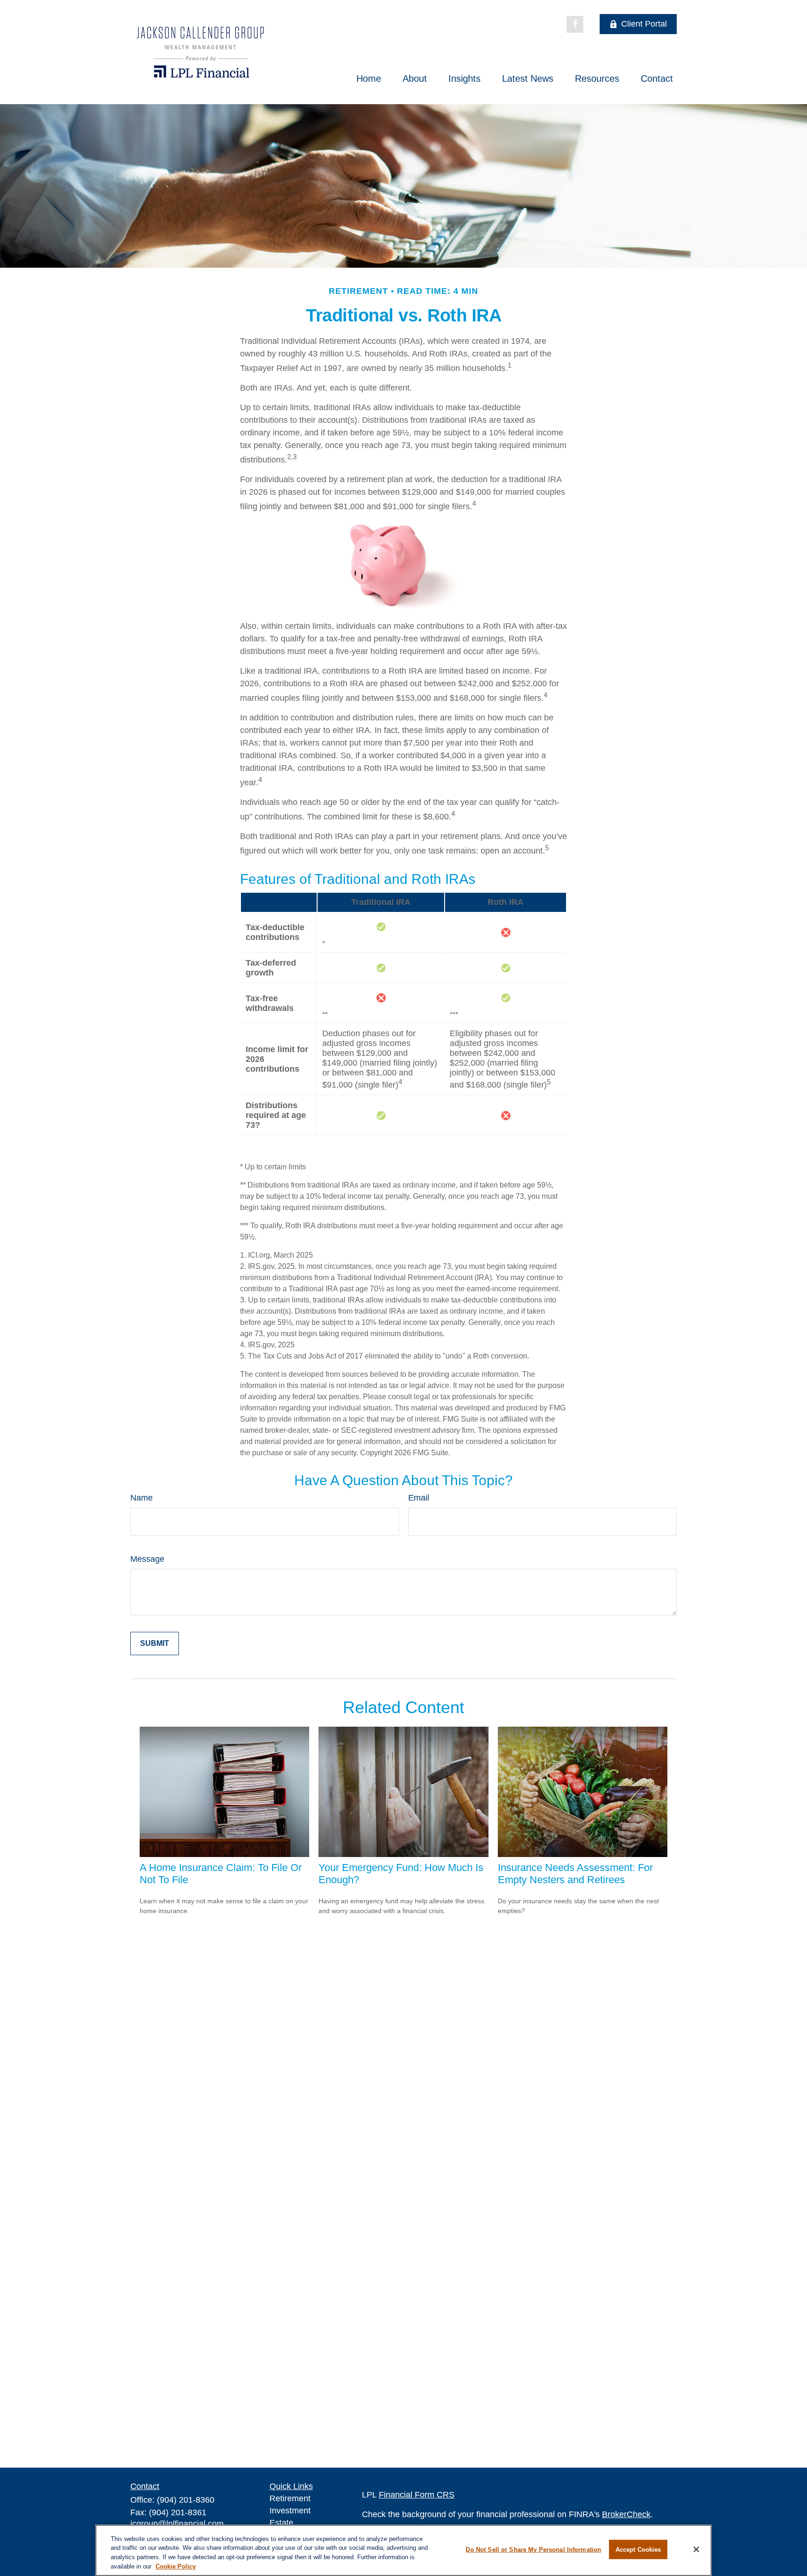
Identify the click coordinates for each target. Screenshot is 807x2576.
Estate (281, 2523)
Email (419, 1498)
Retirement (290, 2498)
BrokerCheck (626, 2514)
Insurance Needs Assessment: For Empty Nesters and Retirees (575, 1874)
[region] (403, 2550)
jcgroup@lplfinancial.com (177, 2524)
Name (142, 1498)
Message (147, 1559)
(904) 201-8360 (186, 2500)
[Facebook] (575, 24)
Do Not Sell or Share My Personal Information (533, 2550)
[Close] (696, 2549)
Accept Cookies (638, 2550)
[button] (369, 78)
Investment (290, 2511)
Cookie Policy (176, 2566)
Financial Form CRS (417, 2495)
